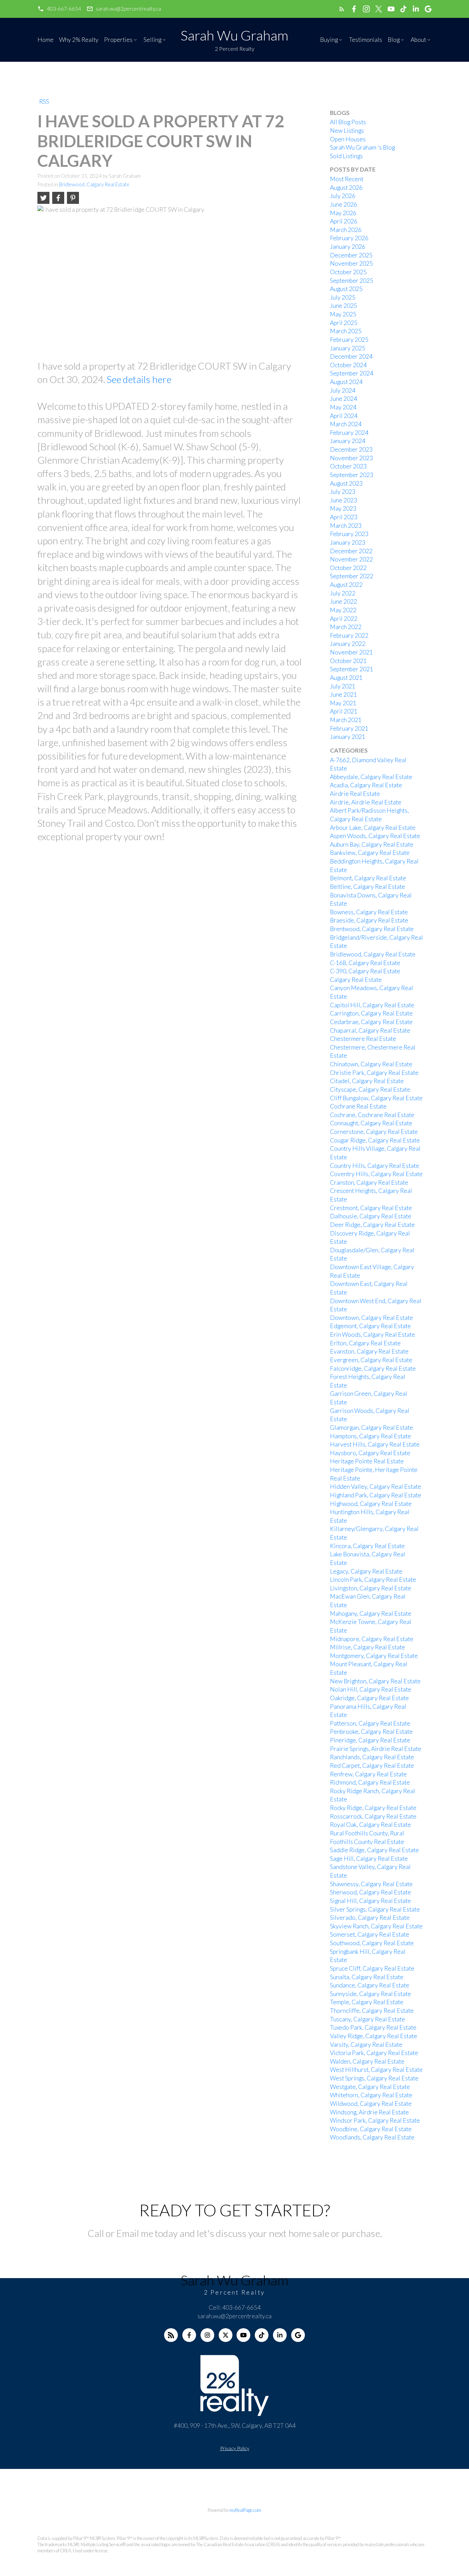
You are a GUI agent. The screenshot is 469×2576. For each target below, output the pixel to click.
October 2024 (348, 365)
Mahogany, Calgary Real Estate (371, 1614)
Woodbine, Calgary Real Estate (371, 2129)
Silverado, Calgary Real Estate (370, 1918)
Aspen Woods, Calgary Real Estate (375, 836)
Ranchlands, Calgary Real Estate (372, 1757)
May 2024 (343, 407)
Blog (394, 40)
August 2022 (346, 585)
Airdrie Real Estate (355, 794)
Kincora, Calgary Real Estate (367, 1546)
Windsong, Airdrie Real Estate (369, 2112)
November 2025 (351, 263)
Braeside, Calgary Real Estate (369, 920)
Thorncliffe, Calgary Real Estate (372, 2011)
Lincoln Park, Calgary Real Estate (373, 1580)
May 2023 (343, 508)
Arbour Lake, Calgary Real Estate (373, 828)
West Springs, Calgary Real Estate (374, 2078)
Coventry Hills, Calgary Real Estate (376, 1174)
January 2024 (348, 441)
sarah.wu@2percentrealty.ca (128, 9)
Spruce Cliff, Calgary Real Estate (372, 1968)
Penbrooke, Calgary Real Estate (371, 1732)
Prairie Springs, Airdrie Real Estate (376, 1749)
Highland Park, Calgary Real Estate (376, 1495)
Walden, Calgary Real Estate (367, 2061)
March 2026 (346, 230)
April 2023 (344, 517)
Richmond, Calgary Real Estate (370, 1782)
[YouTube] (243, 2335)
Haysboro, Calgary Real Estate (370, 1453)
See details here (139, 379)
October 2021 (348, 661)
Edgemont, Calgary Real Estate (370, 1326)
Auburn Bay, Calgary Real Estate (372, 844)
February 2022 (349, 635)
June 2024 (344, 399)
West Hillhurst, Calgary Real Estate (376, 2070)
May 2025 (343, 314)
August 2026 (346, 188)
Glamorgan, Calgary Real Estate (371, 1428)
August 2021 (346, 678)
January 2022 (348, 644)
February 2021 (349, 728)
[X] (226, 2335)
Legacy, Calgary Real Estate (366, 1571)
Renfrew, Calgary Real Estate (368, 1774)
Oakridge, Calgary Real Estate (369, 1698)
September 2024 (352, 373)
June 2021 (344, 694)
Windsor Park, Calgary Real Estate (375, 2120)
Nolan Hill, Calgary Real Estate (371, 1689)
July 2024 (343, 390)
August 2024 (346, 382)
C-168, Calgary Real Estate (365, 963)
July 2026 (343, 196)
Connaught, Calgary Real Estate (371, 1123)
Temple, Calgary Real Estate (367, 2002)
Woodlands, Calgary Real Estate (372, 2137)
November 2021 (351, 652)
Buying (329, 40)
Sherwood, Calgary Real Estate (370, 1892)
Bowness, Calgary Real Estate (369, 912)
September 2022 (352, 576)
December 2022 (351, 551)
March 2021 (346, 720)
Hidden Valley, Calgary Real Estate (376, 1487)
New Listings (347, 131)
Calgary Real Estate (356, 980)
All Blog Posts (348, 122)
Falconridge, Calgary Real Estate (373, 1368)
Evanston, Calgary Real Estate (369, 1351)
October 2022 (348, 568)
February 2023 (349, 534)
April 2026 (344, 221)
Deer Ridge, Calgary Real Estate (372, 1225)
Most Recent (347, 179)
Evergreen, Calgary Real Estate (371, 1360)
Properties (118, 40)
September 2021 (352, 669)
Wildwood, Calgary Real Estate (371, 2104)
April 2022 (344, 619)
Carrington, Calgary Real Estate (371, 1013)
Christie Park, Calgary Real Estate (374, 1073)
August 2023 (346, 483)
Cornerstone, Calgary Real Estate (374, 1132)
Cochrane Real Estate (358, 1106)
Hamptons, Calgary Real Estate (370, 1436)
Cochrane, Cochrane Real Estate (372, 1115)
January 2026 (348, 247)
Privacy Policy (235, 2448)
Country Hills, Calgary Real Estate (375, 1166)
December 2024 (351, 356)
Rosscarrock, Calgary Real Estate (373, 1816)
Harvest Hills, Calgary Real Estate (375, 1444)
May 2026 (343, 213)
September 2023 (352, 475)
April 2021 (344, 711)
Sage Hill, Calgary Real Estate (369, 1859)
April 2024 (344, 416)
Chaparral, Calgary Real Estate (370, 1030)
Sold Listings (346, 156)
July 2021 (343, 686)
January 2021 (348, 737)
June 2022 (344, 601)
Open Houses (348, 139)
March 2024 (346, 424)
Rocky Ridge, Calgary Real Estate (373, 1808)
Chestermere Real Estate (363, 1039)
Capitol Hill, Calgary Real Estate (372, 1005)
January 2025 (348, 348)
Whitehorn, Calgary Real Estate (371, 2095)
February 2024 (349, 433)
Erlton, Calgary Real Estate (365, 1343)
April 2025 (344, 323)
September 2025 (352, 281)
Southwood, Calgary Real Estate (372, 1943)
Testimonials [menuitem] (365, 40)
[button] (59, 9)
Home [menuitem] (45, 40)
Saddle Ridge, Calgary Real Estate (374, 1850)
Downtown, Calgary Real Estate (371, 1318)
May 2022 (343, 610)
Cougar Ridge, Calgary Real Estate (375, 1140)
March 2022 (346, 627)
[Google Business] (298, 2335)
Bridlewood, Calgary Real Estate (94, 184)
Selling (152, 40)
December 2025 (351, 255)
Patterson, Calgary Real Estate (370, 1723)
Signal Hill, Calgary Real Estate (370, 1901)
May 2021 (343, 703)
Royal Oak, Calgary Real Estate (370, 1825)
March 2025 (346, 331)
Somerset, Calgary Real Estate (370, 1934)
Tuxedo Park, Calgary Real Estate (373, 2027)
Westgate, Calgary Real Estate (370, 2087)
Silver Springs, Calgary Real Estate (375, 1909)
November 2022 (351, 559)
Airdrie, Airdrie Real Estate (366, 802)
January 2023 (348, 542)
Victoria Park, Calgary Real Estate (374, 2053)
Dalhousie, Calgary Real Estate (371, 1216)
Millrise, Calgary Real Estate (368, 1647)
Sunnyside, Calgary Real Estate (370, 1994)
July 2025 (343, 297)
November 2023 (351, 458)
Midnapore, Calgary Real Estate (372, 1639)
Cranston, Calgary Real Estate (369, 1182)
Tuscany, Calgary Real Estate (368, 2019)
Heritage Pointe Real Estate (367, 1461)
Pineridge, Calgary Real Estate (370, 1740)
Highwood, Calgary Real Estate (371, 1504)
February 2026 (349, 238)
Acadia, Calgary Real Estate (366, 785)
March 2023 (346, 526)
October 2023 (348, 466)
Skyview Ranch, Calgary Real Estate (376, 1926)
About (418, 40)
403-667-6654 (64, 9)
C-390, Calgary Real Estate (365, 971)
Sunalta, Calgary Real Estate (367, 1977)
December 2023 (351, 449)
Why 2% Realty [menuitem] (79, 40)
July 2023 (343, 492)
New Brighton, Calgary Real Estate (375, 1681)
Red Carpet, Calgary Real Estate (372, 1766)
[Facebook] (189, 2335)
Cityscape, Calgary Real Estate (370, 1089)
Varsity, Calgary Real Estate (366, 2045)
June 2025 (344, 306)
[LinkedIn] (280, 2335)
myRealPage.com (245, 2510)
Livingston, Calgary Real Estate (371, 1588)
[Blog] (171, 2335)
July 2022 (343, 593)
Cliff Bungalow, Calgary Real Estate (376, 1098)
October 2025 (348, 272)
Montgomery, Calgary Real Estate (374, 1656)
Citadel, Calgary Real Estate (367, 1081)
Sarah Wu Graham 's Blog (362, 147)
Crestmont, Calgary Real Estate (371, 1208)
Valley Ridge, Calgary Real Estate (374, 2036)
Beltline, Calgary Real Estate (368, 887)
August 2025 (346, 289)
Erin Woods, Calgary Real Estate (373, 1335)
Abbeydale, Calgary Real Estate (371, 777)
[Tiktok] (262, 2335)
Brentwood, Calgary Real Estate (372, 929)
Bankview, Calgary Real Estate (370, 853)
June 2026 (344, 204)
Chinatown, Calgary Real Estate (371, 1064)
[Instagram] (207, 2335)
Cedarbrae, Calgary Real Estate (371, 1022)
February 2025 (349, 340)
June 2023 (344, 500)
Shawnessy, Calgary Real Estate (371, 1884)
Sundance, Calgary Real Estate (370, 1985)
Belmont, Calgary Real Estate (368, 878)
